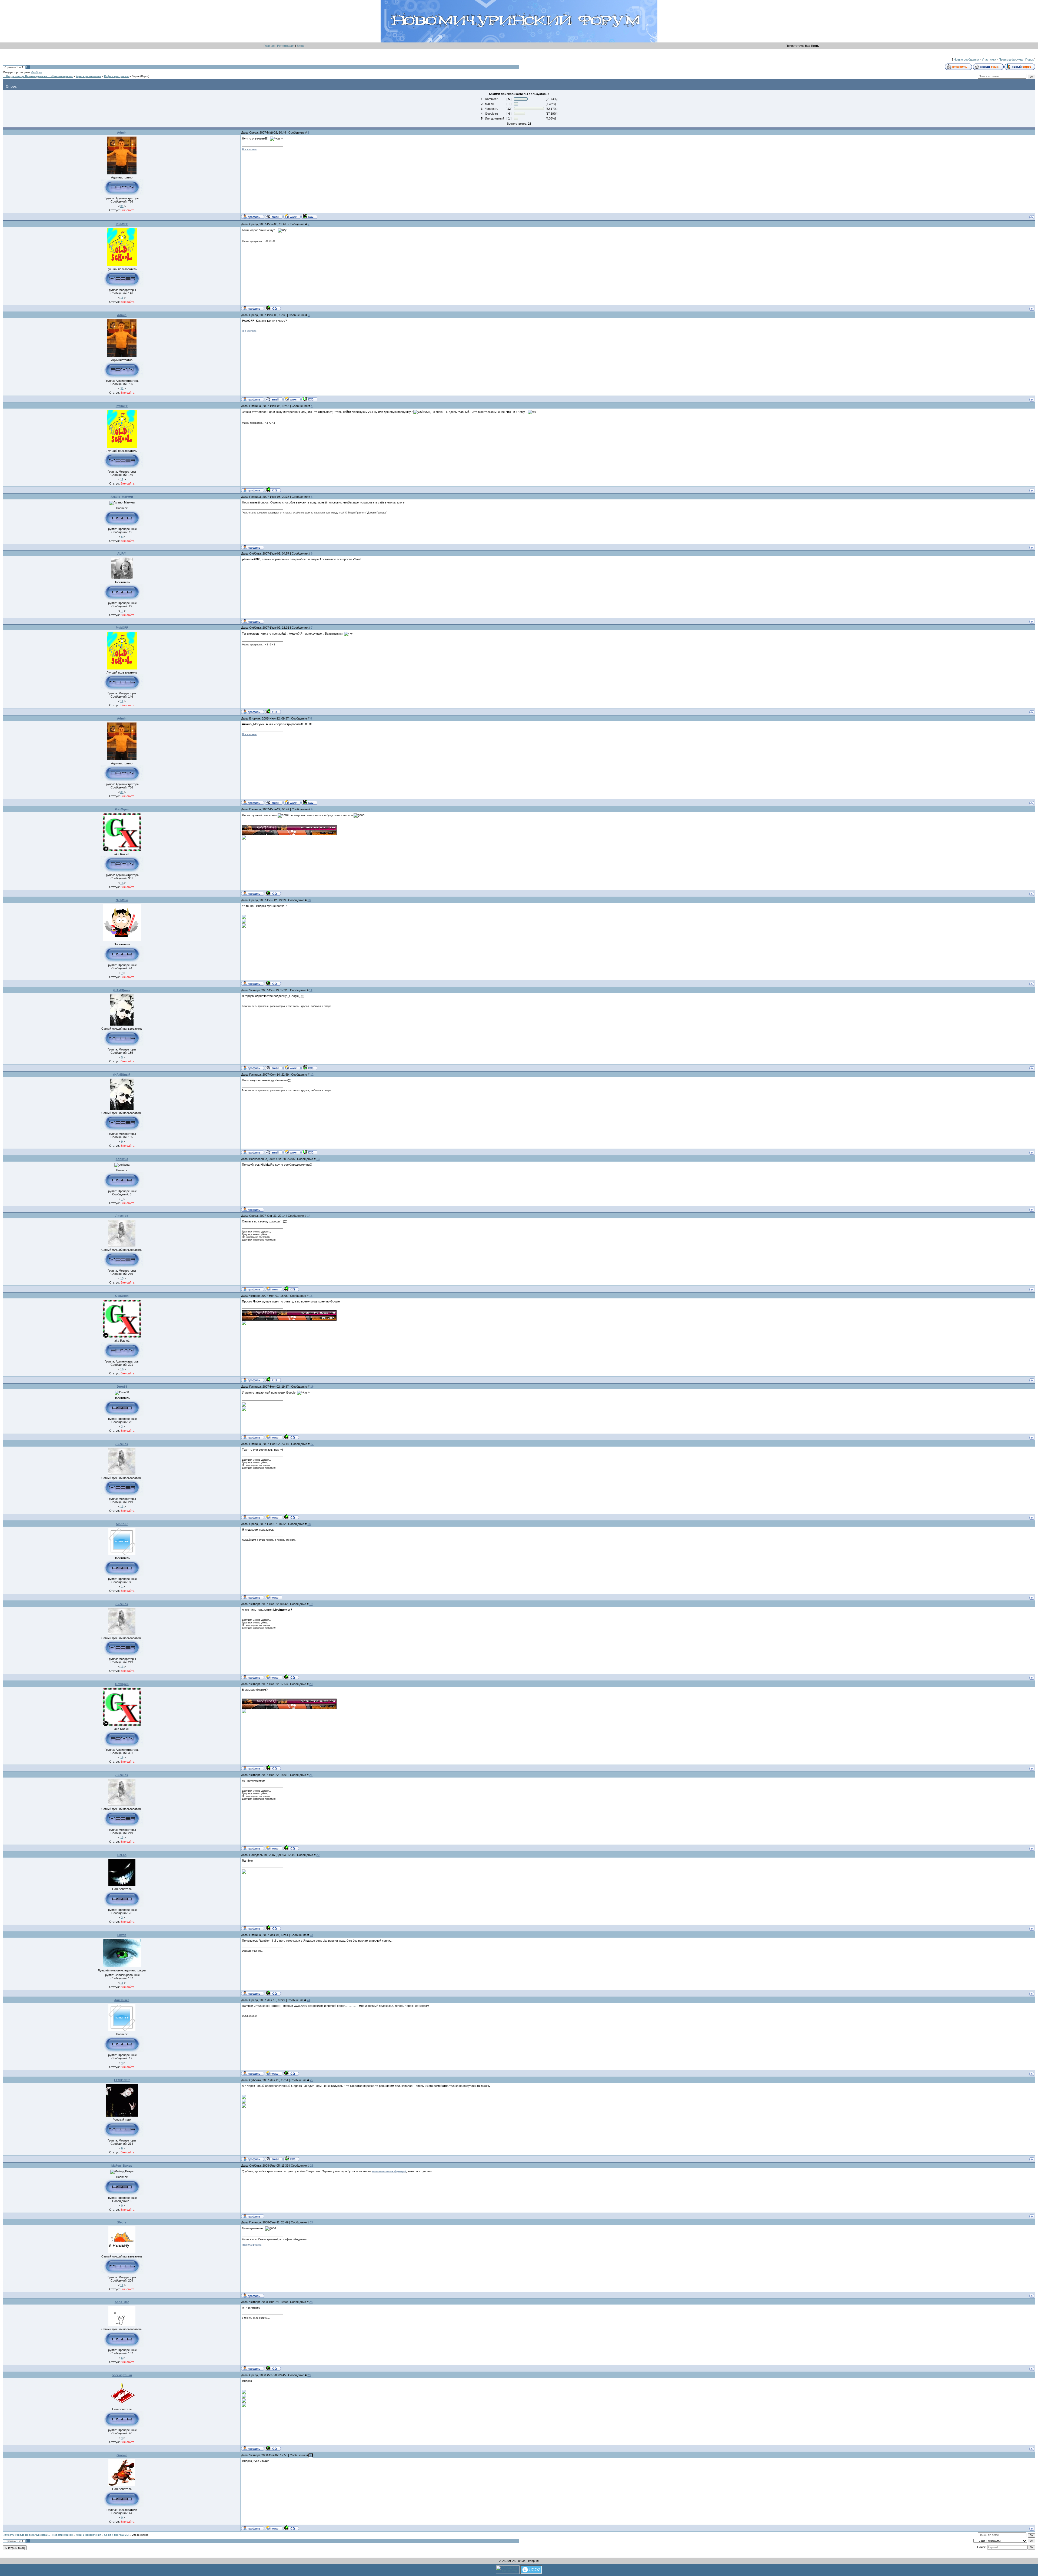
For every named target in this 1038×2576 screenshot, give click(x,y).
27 (312, 2222)
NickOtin (122, 900)
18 (309, 1524)
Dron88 (122, 1387)
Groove (122, 2455)
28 (311, 2302)
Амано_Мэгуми (122, 497)
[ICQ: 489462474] (309, 1067)
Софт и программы (116, 76)
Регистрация (286, 46)
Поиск (1029, 59)
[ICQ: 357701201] (273, 1928)
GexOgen (37, 72)
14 (309, 1216)
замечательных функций (389, 2171)
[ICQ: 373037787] (291, 2159)
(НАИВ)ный (122, 990)
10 (309, 900)
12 (312, 1075)
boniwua (122, 1159)
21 (311, 1775)
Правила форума (1011, 59)
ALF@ (122, 553)
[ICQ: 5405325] (291, 1437)
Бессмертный (122, 2375)
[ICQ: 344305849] (273, 2368)
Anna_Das (122, 2302)
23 (311, 1935)
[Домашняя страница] (292, 216)
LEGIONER (122, 2080)
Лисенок (122, 1216)
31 (122, 206)
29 (309, 2375)
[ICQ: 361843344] (273, 1993)
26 (312, 2166)
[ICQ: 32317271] (273, 308)
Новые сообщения (966, 59)
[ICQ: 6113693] (273, 893)
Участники (989, 59)
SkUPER (122, 1524)
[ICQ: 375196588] (291, 1289)
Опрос (136, 76)
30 (311, 2455)
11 (122, 298)
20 (311, 1684)
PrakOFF (122, 224)
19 (311, 1604)
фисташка (122, 2000)
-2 (122, 611)
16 (122, 883)
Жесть (122, 2222)
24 (308, 2000)
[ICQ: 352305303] (273, 2448)
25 (311, 2080)
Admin (122, 132)
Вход (300, 46)
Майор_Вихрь (122, 2166)
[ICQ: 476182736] (273, 983)
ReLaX (122, 1855)
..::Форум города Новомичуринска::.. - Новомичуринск (38, 76)
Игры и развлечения (88, 76)
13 (318, 1159)
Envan (122, 1935)
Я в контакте (249, 150)
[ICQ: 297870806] (309, 216)
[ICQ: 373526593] (291, 2073)
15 (311, 1296)
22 (318, 1855)
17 (312, 1444)
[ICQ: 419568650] (291, 2528)
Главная (269, 46)
